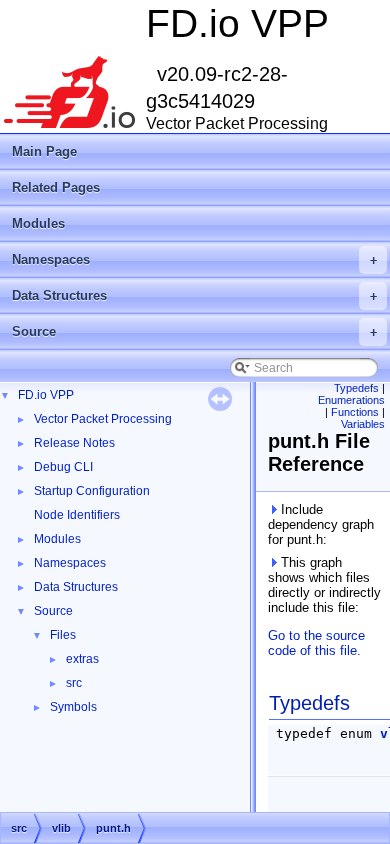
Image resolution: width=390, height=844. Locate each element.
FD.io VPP (46, 395)
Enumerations (351, 400)
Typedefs (356, 388)
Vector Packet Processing (103, 419)
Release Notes (74, 443)
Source (194, 331)
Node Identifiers (77, 515)
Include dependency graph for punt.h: (321, 524)
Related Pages (56, 187)
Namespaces (194, 259)
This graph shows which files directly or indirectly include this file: (324, 585)
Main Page (44, 151)
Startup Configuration (92, 491)
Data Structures (194, 295)
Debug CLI (63, 467)
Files (63, 635)
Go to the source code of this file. (316, 643)
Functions (355, 412)
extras (82, 659)
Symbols (73, 707)
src (74, 683)
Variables (363, 424)
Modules (38, 223)
